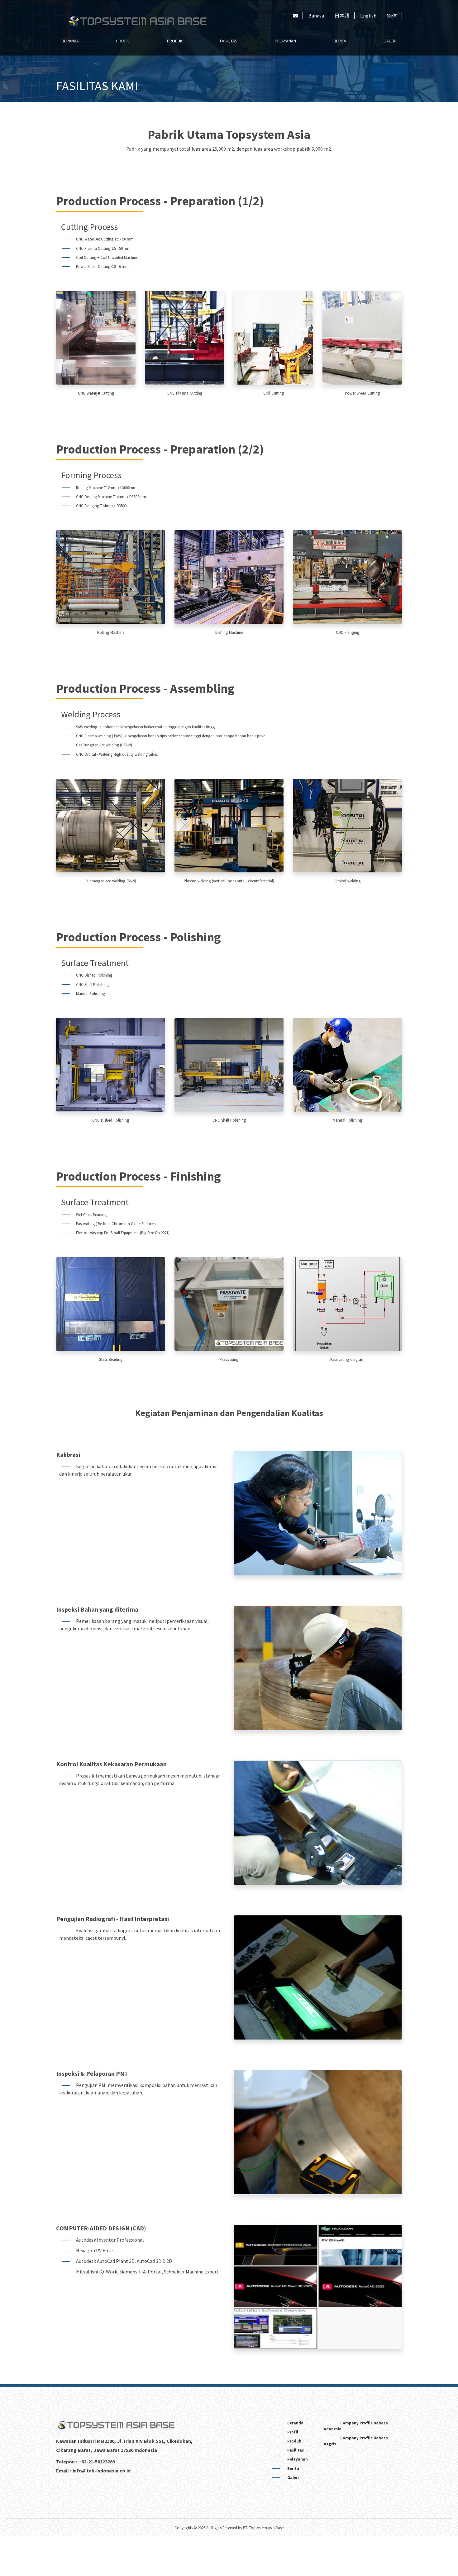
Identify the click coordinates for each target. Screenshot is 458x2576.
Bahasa (316, 16)
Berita (340, 41)
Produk (175, 41)
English (368, 16)
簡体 (392, 16)
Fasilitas (229, 41)
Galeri (390, 41)
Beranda (70, 41)
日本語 (342, 16)
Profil (123, 41)
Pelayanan (285, 41)
